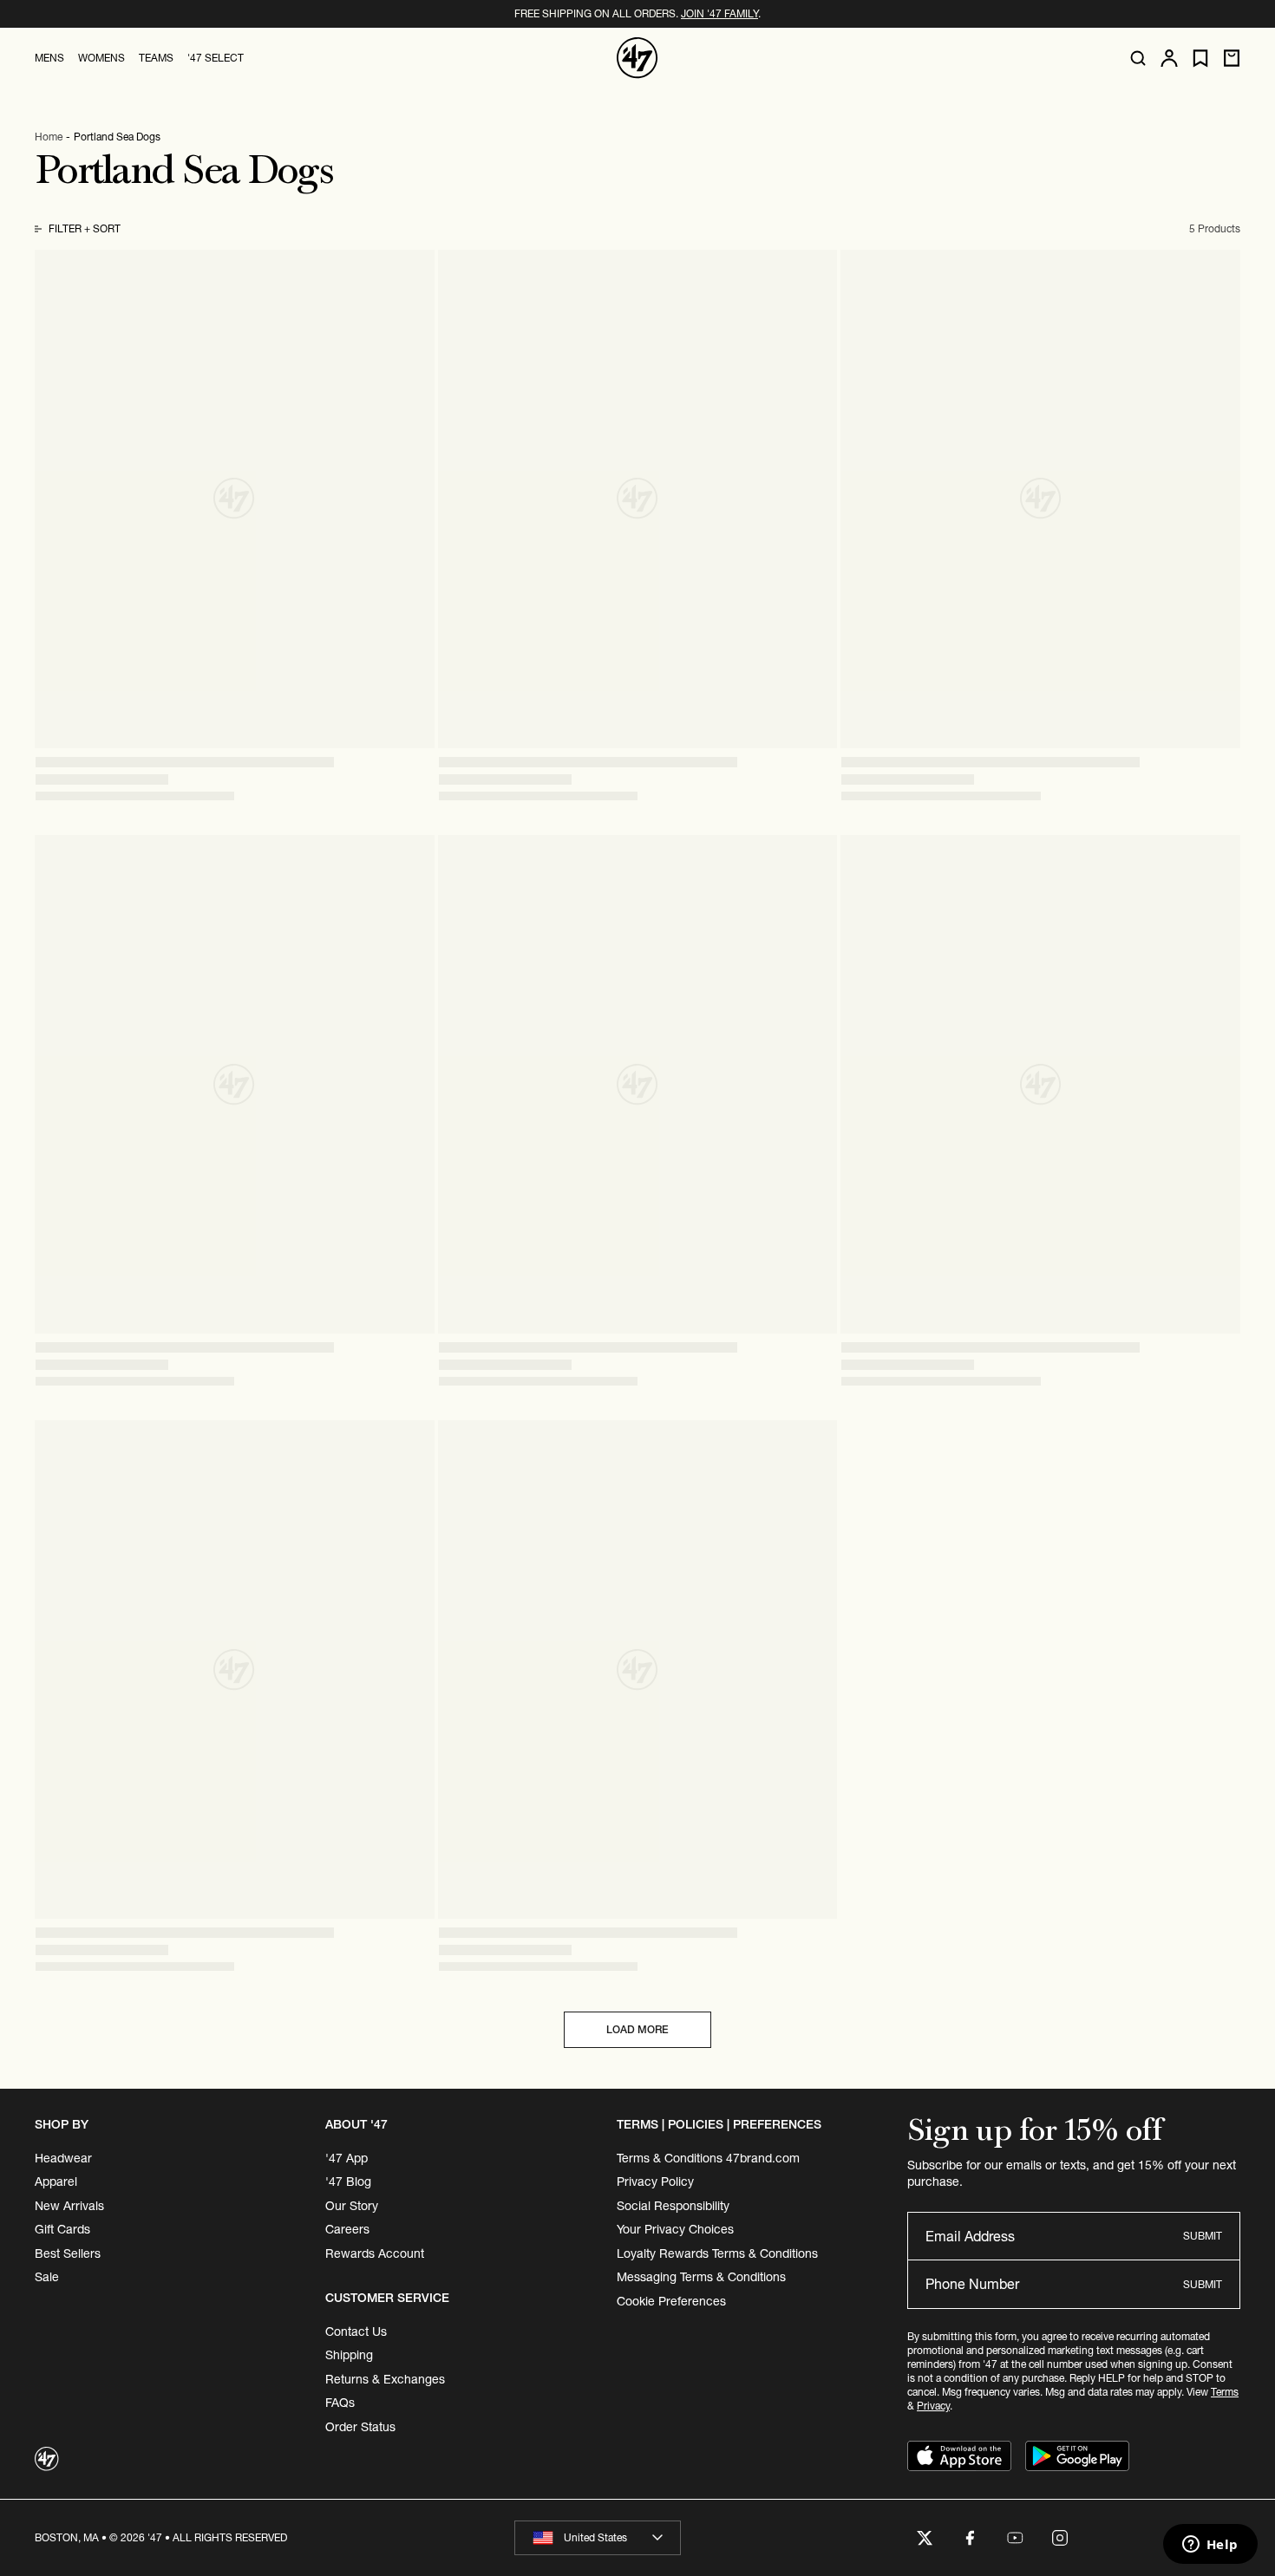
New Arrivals (69, 2206)
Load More (637, 2029)
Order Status (360, 2427)
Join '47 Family (719, 13)
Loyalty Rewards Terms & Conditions (717, 2253)
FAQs (340, 2403)
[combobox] (598, 2538)
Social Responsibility (673, 2206)
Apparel (56, 2181)
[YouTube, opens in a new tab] (1015, 2538)
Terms (1225, 2392)
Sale (47, 2277)
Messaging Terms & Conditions (701, 2277)
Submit (1203, 2236)
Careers (347, 2229)
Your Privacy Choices (675, 2229)
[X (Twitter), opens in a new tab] (925, 2538)
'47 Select (216, 58)
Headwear (63, 2158)
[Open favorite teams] (1200, 59)
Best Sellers (68, 2253)
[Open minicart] (1232, 58)
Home (49, 137)
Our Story (352, 2206)
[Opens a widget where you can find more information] (1210, 2546)
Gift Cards (62, 2229)
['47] (637, 58)
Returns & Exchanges (385, 2379)
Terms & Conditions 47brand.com (708, 2158)
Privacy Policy (655, 2181)
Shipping (349, 2355)
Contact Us (356, 2331)
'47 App (347, 2158)
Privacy (933, 2406)
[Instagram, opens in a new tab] (1060, 2538)
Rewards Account (375, 2253)
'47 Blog (348, 2181)
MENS (49, 58)
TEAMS (156, 58)
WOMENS (101, 58)
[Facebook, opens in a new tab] (970, 2538)
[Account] (1169, 58)
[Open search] (1138, 58)
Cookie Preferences (671, 2301)
